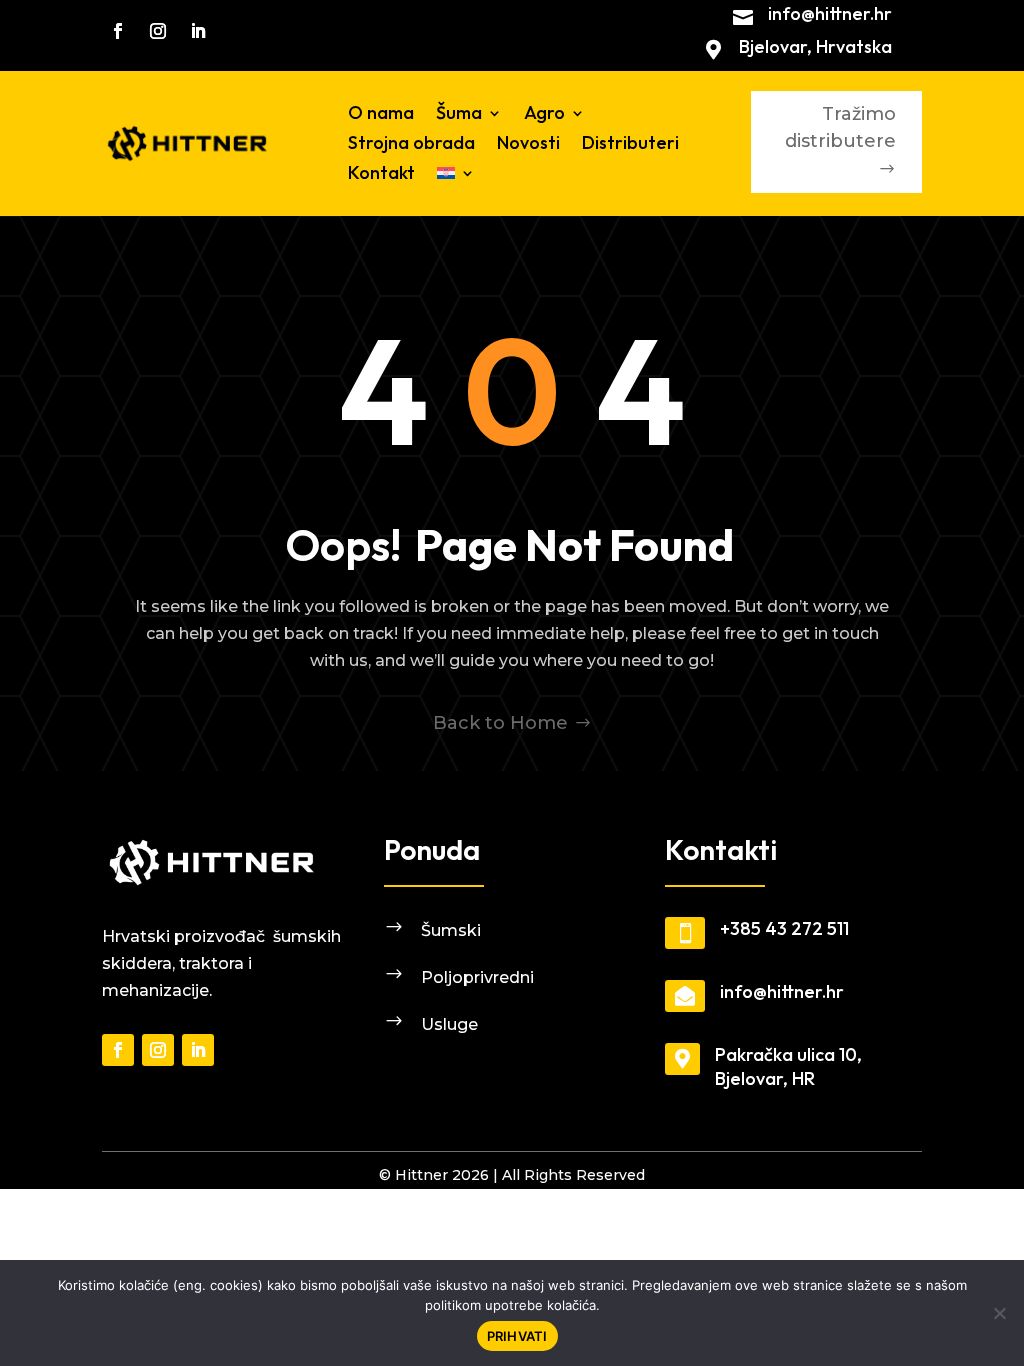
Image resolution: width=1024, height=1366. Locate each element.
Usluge (449, 1024)
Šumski (451, 930)
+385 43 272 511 (784, 928)
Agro (544, 115)
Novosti (528, 145)
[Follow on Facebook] (118, 31)
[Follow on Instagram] (158, 31)
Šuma (459, 115)
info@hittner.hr (830, 13)
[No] (999, 1313)
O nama (381, 115)
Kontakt (381, 175)
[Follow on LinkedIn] (198, 31)
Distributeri (630, 145)
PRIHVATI (517, 1336)
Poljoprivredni (477, 977)
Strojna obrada (411, 145)
